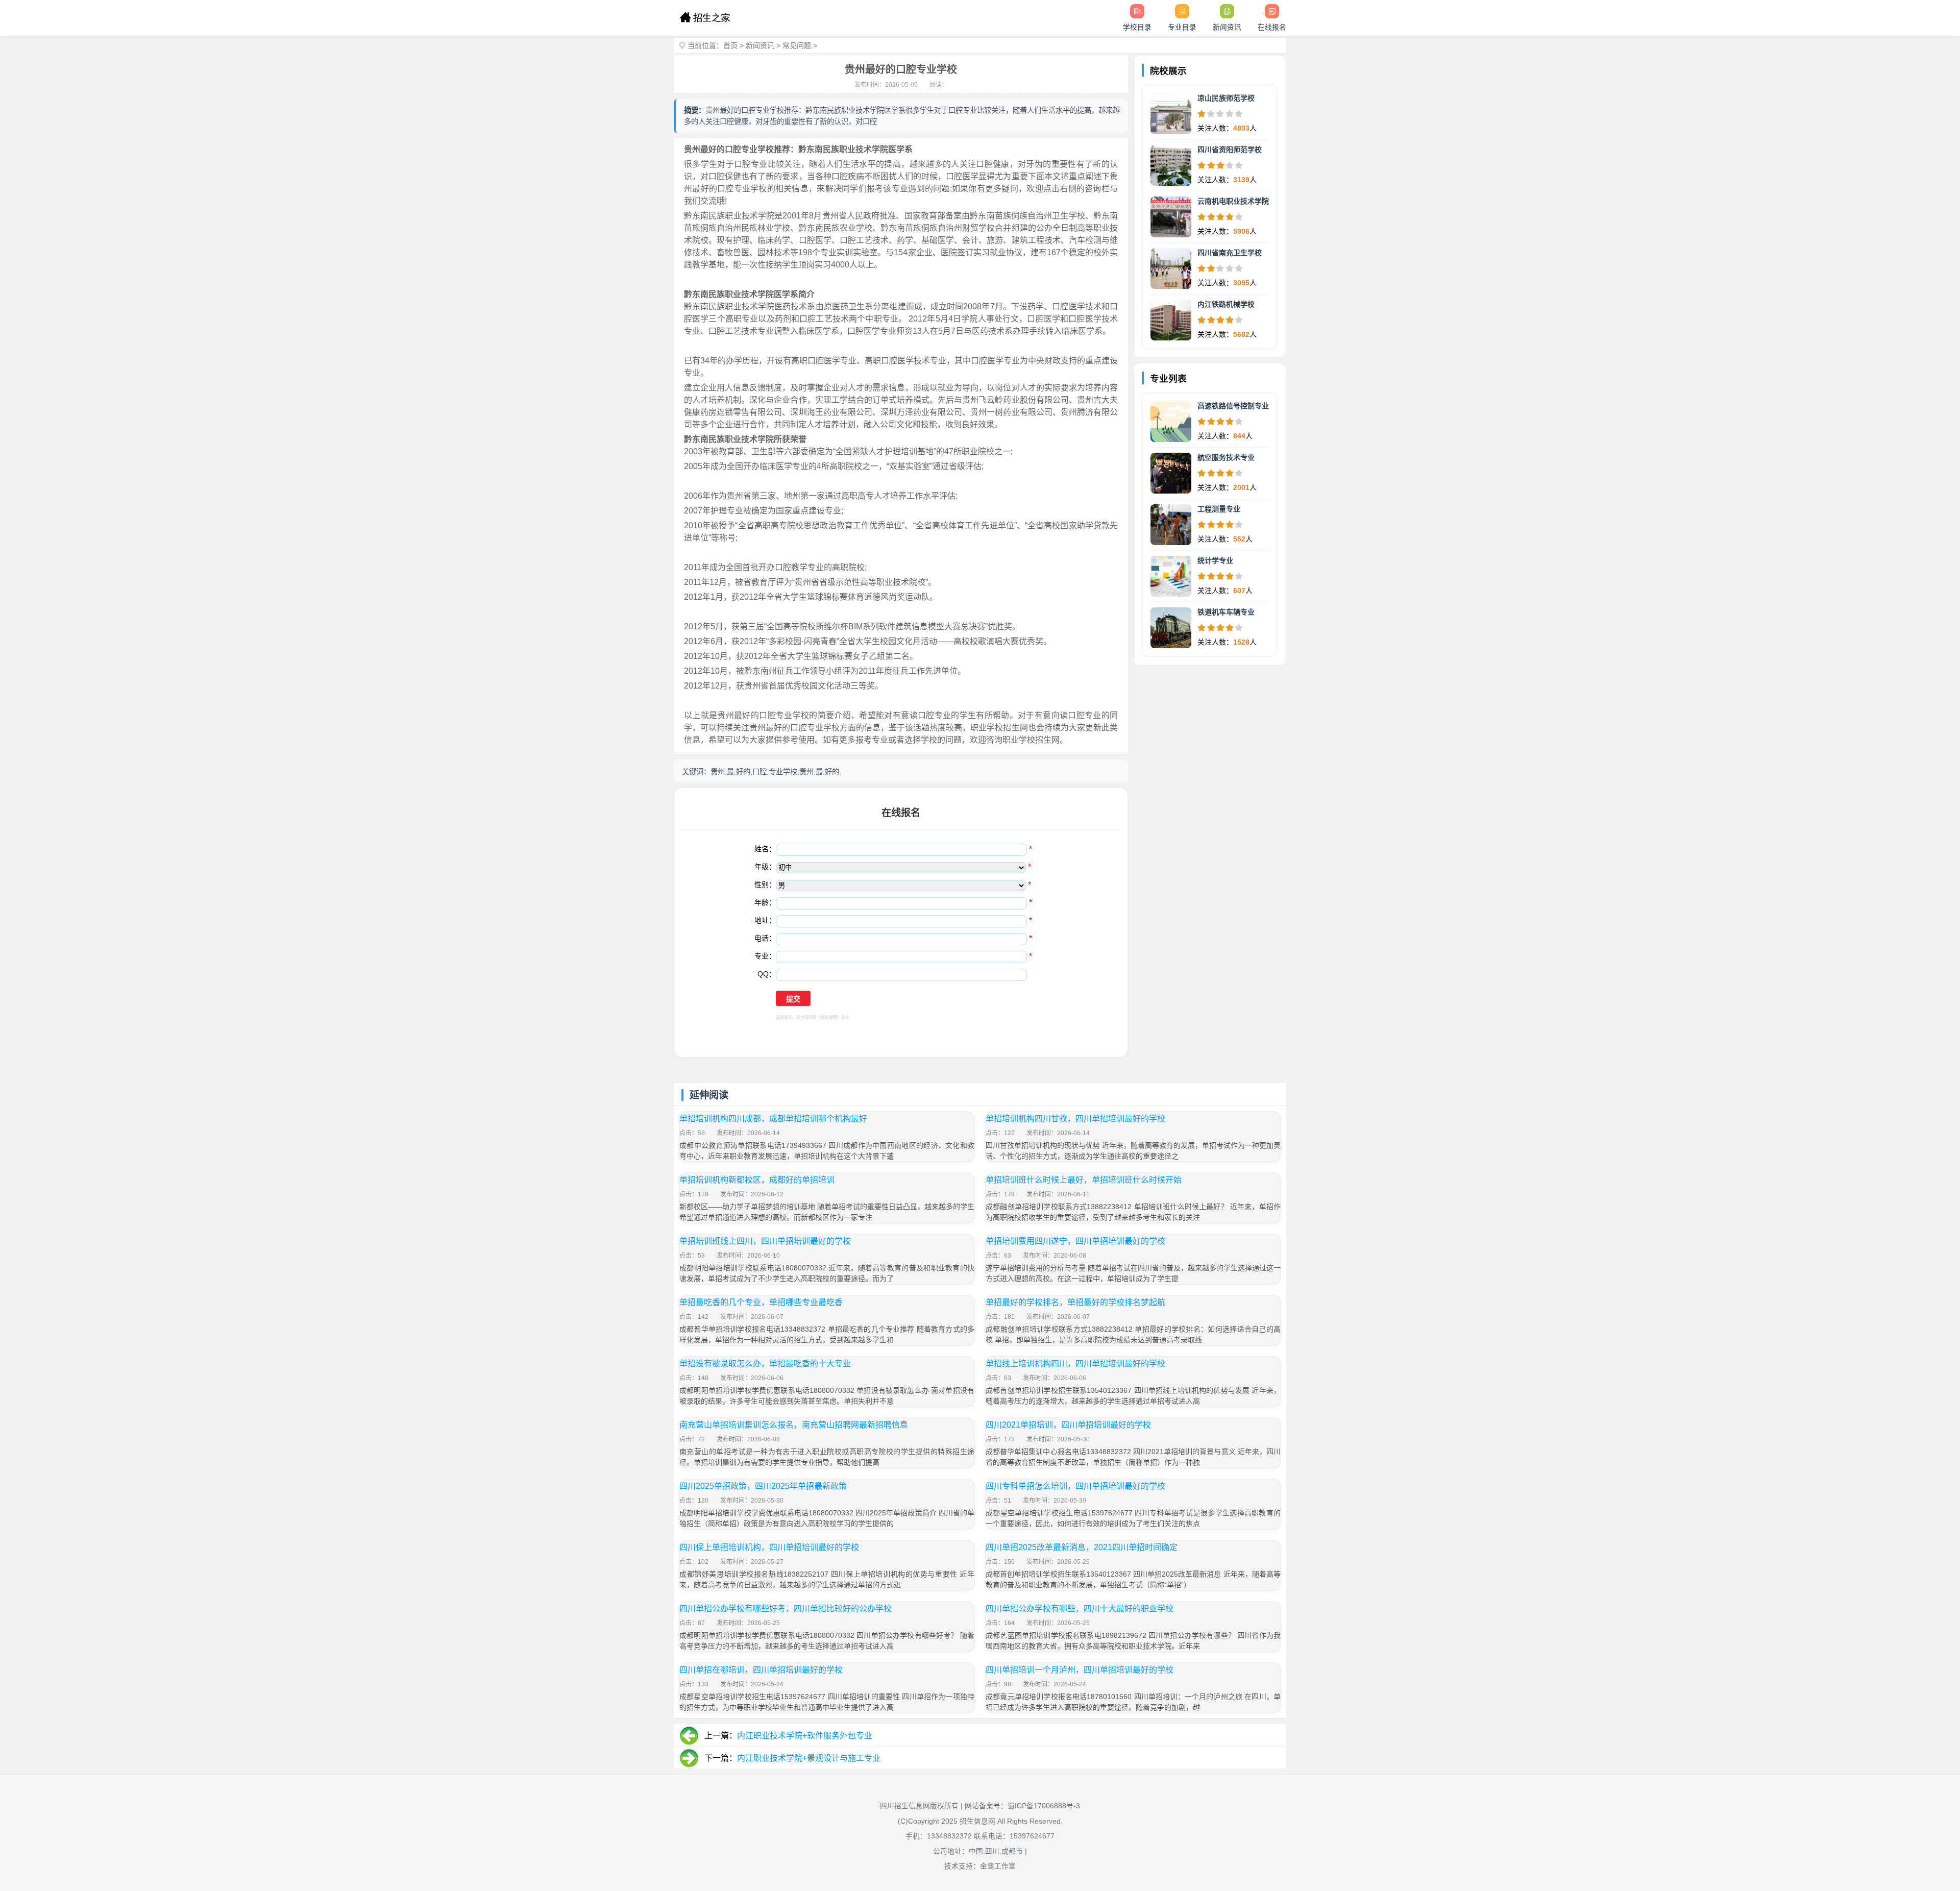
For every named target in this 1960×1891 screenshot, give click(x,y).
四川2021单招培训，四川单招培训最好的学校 (1068, 1425)
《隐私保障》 (829, 1017)
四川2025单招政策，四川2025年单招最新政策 (763, 1486)
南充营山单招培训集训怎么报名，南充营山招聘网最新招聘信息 (794, 1425)
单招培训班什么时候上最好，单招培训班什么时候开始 (1084, 1180)
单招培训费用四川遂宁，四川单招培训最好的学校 (1075, 1241)
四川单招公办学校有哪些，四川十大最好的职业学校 (1080, 1608)
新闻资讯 (760, 45)
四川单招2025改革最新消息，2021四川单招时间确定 (1082, 1547)
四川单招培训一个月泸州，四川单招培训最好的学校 (1080, 1670)
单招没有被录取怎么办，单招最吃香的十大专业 (765, 1364)
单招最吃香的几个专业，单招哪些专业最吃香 (761, 1302)
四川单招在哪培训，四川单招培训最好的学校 (761, 1670)
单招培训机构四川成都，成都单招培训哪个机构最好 (773, 1119)
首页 (730, 45)
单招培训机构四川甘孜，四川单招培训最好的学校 (1075, 1119)
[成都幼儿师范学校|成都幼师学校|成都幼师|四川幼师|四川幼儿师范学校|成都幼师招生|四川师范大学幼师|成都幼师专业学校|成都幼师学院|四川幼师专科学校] (705, 18)
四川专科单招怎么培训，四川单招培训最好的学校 (1075, 1486)
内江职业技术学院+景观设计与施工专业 (809, 1758)
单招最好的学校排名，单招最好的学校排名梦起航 (1075, 1302)
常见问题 (797, 45)
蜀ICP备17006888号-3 (1044, 1806)
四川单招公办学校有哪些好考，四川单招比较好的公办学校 (786, 1608)
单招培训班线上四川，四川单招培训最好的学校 (765, 1241)
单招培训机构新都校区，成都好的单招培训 (757, 1180)
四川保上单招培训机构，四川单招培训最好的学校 (769, 1547)
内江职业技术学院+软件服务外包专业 (805, 1736)
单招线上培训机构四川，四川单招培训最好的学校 (1075, 1364)
